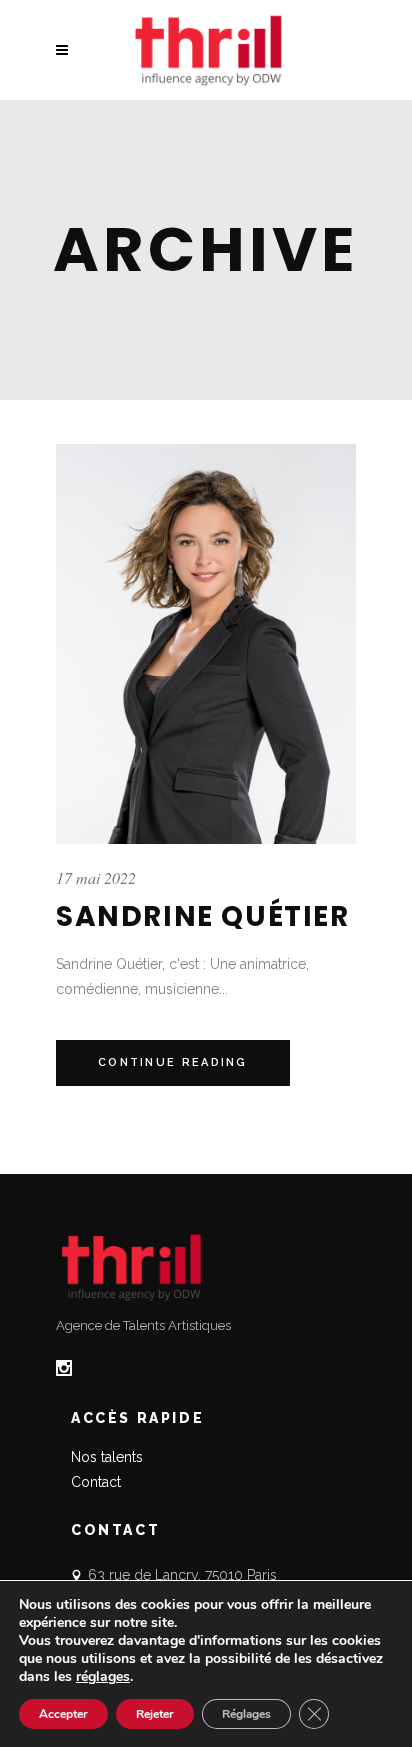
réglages (103, 1677)
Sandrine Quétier (203, 916)
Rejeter (155, 1714)
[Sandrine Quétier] (206, 644)
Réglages (246, 1714)
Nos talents (107, 1457)
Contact (96, 1482)
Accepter (63, 1714)
